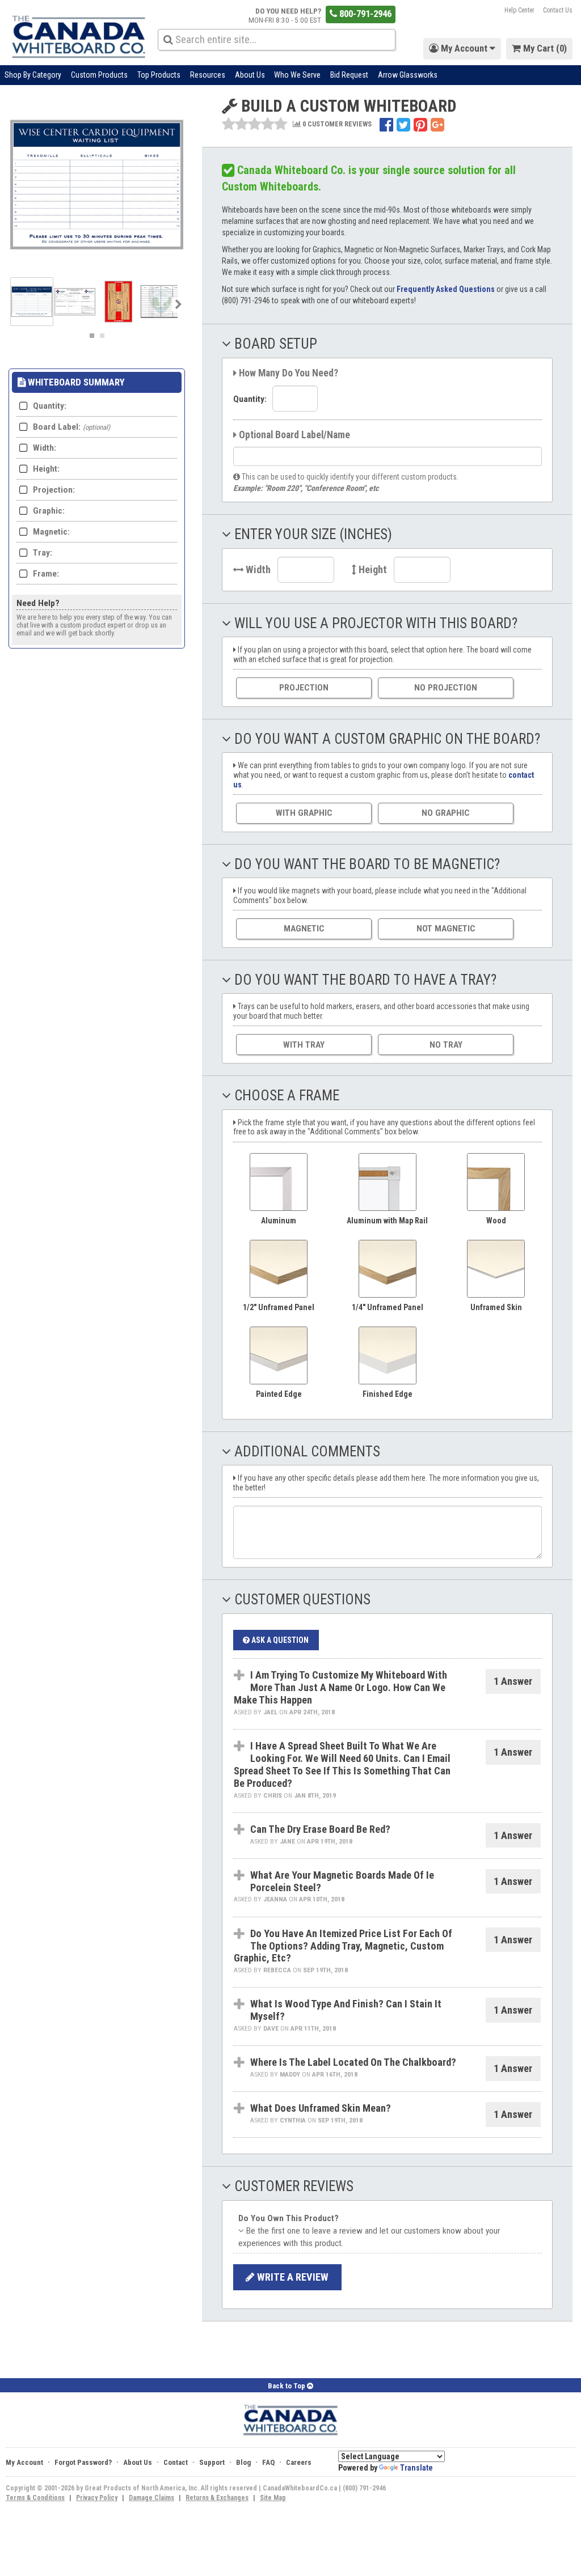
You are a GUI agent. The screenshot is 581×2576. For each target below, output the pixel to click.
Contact (176, 2462)
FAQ (268, 2462)
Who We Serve (297, 75)
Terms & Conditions (35, 2498)
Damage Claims (151, 2498)
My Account (24, 2462)
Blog (243, 2462)
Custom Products (99, 75)
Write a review (292, 2277)
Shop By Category (33, 75)
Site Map (273, 2498)
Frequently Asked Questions (446, 289)
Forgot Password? (83, 2462)
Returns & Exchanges (217, 2498)
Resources (208, 75)
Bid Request (349, 75)
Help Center (519, 10)
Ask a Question (279, 1640)
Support (212, 2462)
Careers (299, 2462)
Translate (416, 2468)
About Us (250, 75)
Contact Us (558, 10)
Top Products (159, 75)
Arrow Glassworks (408, 75)
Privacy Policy (97, 2498)
